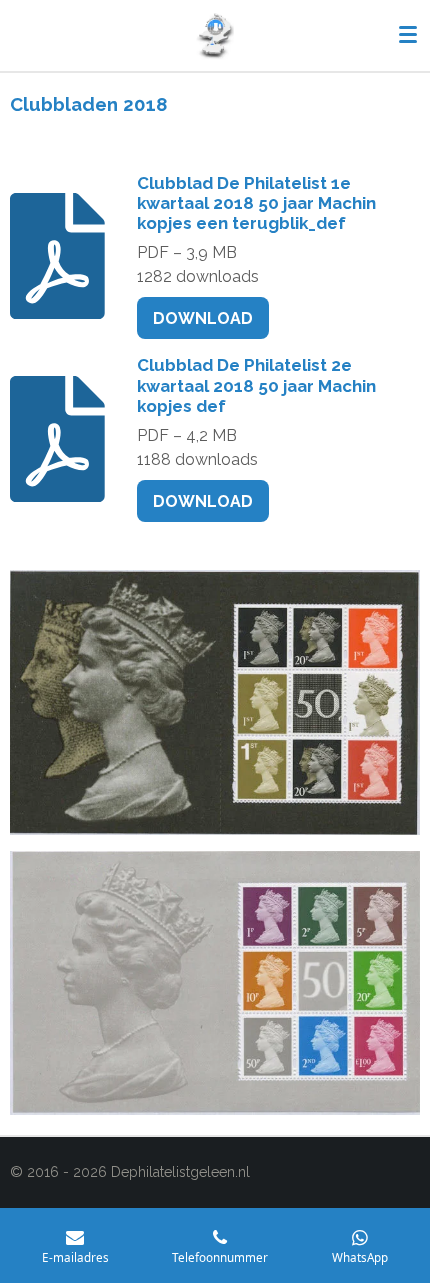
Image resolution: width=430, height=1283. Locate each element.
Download (203, 318)
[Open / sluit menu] (408, 35)
